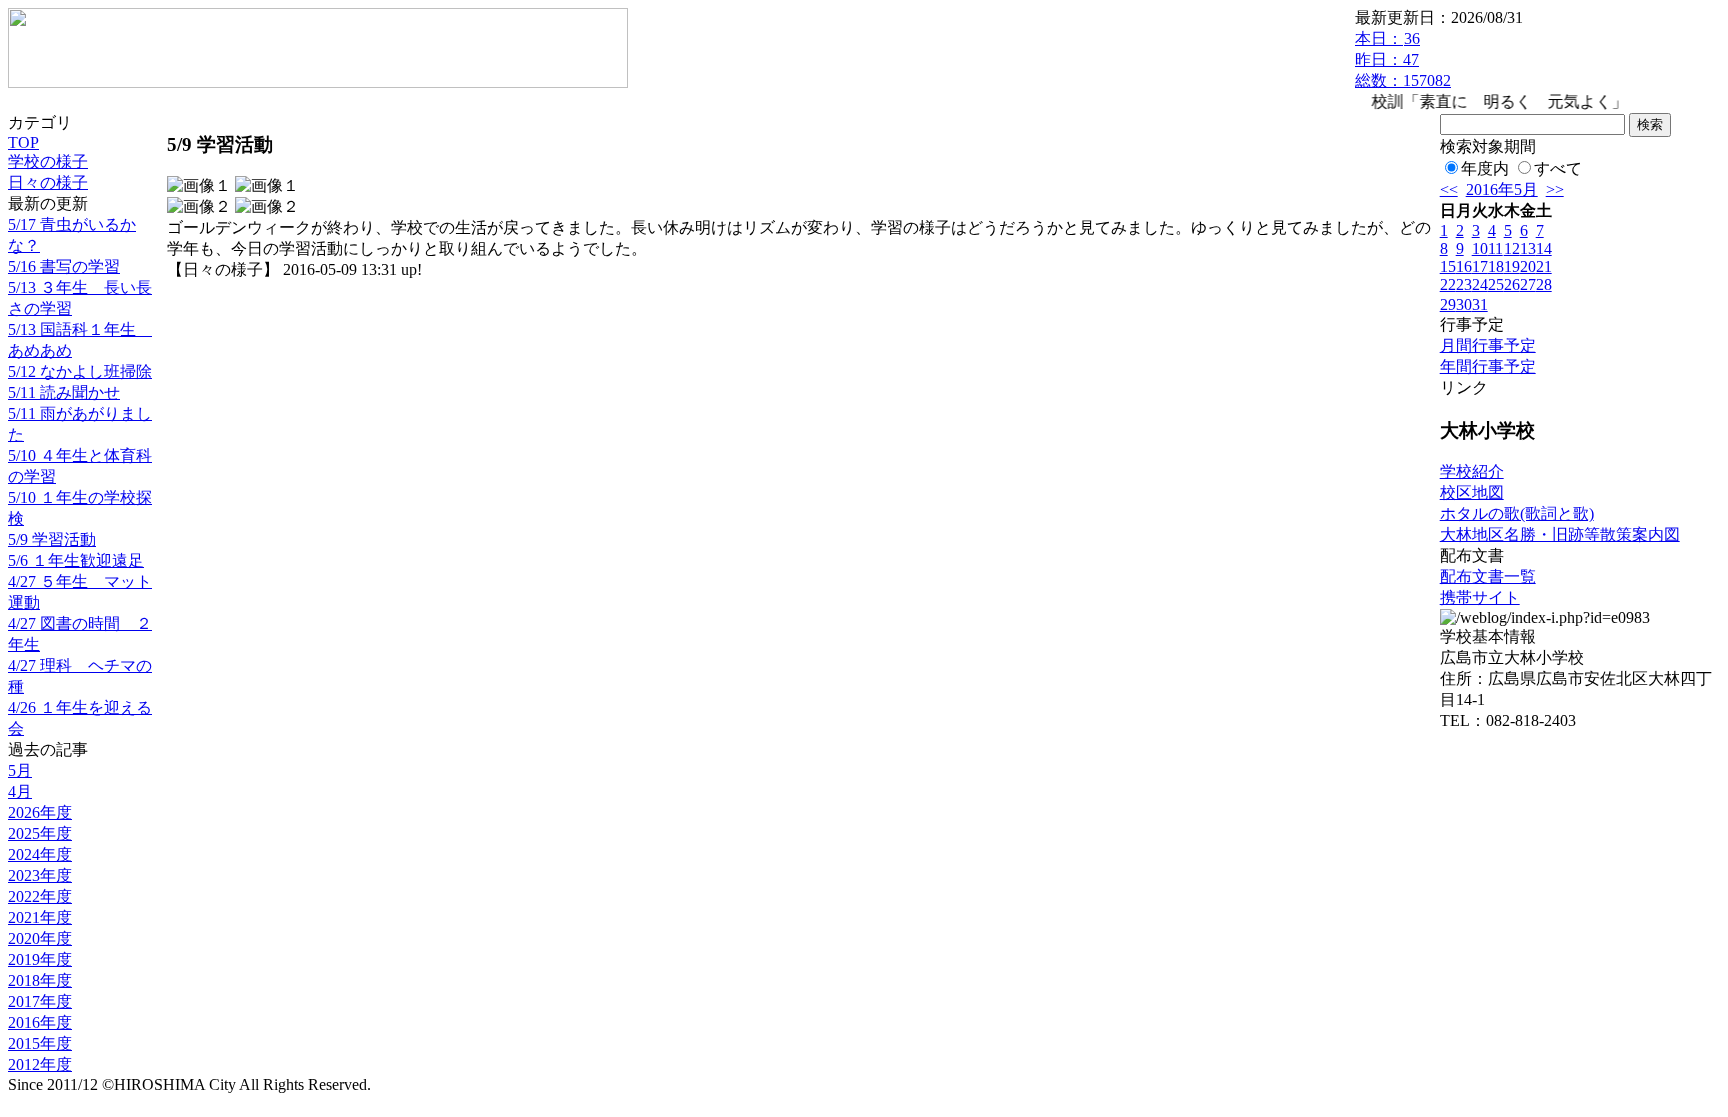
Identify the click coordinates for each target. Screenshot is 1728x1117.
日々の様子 (48, 182)
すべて (1558, 168)
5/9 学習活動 (52, 539)
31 (1480, 304)
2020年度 (40, 938)
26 (1512, 284)
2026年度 (40, 812)
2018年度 (40, 980)
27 (1528, 284)
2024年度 (40, 854)
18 (1496, 266)
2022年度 (40, 896)
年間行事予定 (1488, 366)
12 (1512, 248)
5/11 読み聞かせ (64, 392)
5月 (20, 770)
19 (1512, 266)
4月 (20, 791)
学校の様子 (48, 161)
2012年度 (40, 1064)
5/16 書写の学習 (64, 266)
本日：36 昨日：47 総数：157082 (1403, 59)
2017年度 (40, 1001)
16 (1464, 266)
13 (1528, 248)
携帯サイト (1480, 597)
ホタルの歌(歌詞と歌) (1517, 513)
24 (1480, 284)
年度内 (1485, 168)
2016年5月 (1502, 189)
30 (1464, 304)
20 (1528, 266)
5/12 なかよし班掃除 (80, 371)
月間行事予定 (1488, 345)
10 (1480, 248)
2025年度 (40, 833)
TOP (23, 142)
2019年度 (40, 959)
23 (1464, 284)
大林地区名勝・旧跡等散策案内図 (1560, 534)
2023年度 (40, 875)
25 (1496, 284)
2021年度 (40, 917)
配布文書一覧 (1488, 576)
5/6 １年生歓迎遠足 (76, 560)
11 (1495, 248)
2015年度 (40, 1043)
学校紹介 (1472, 471)
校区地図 (1472, 492)
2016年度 (40, 1022)
